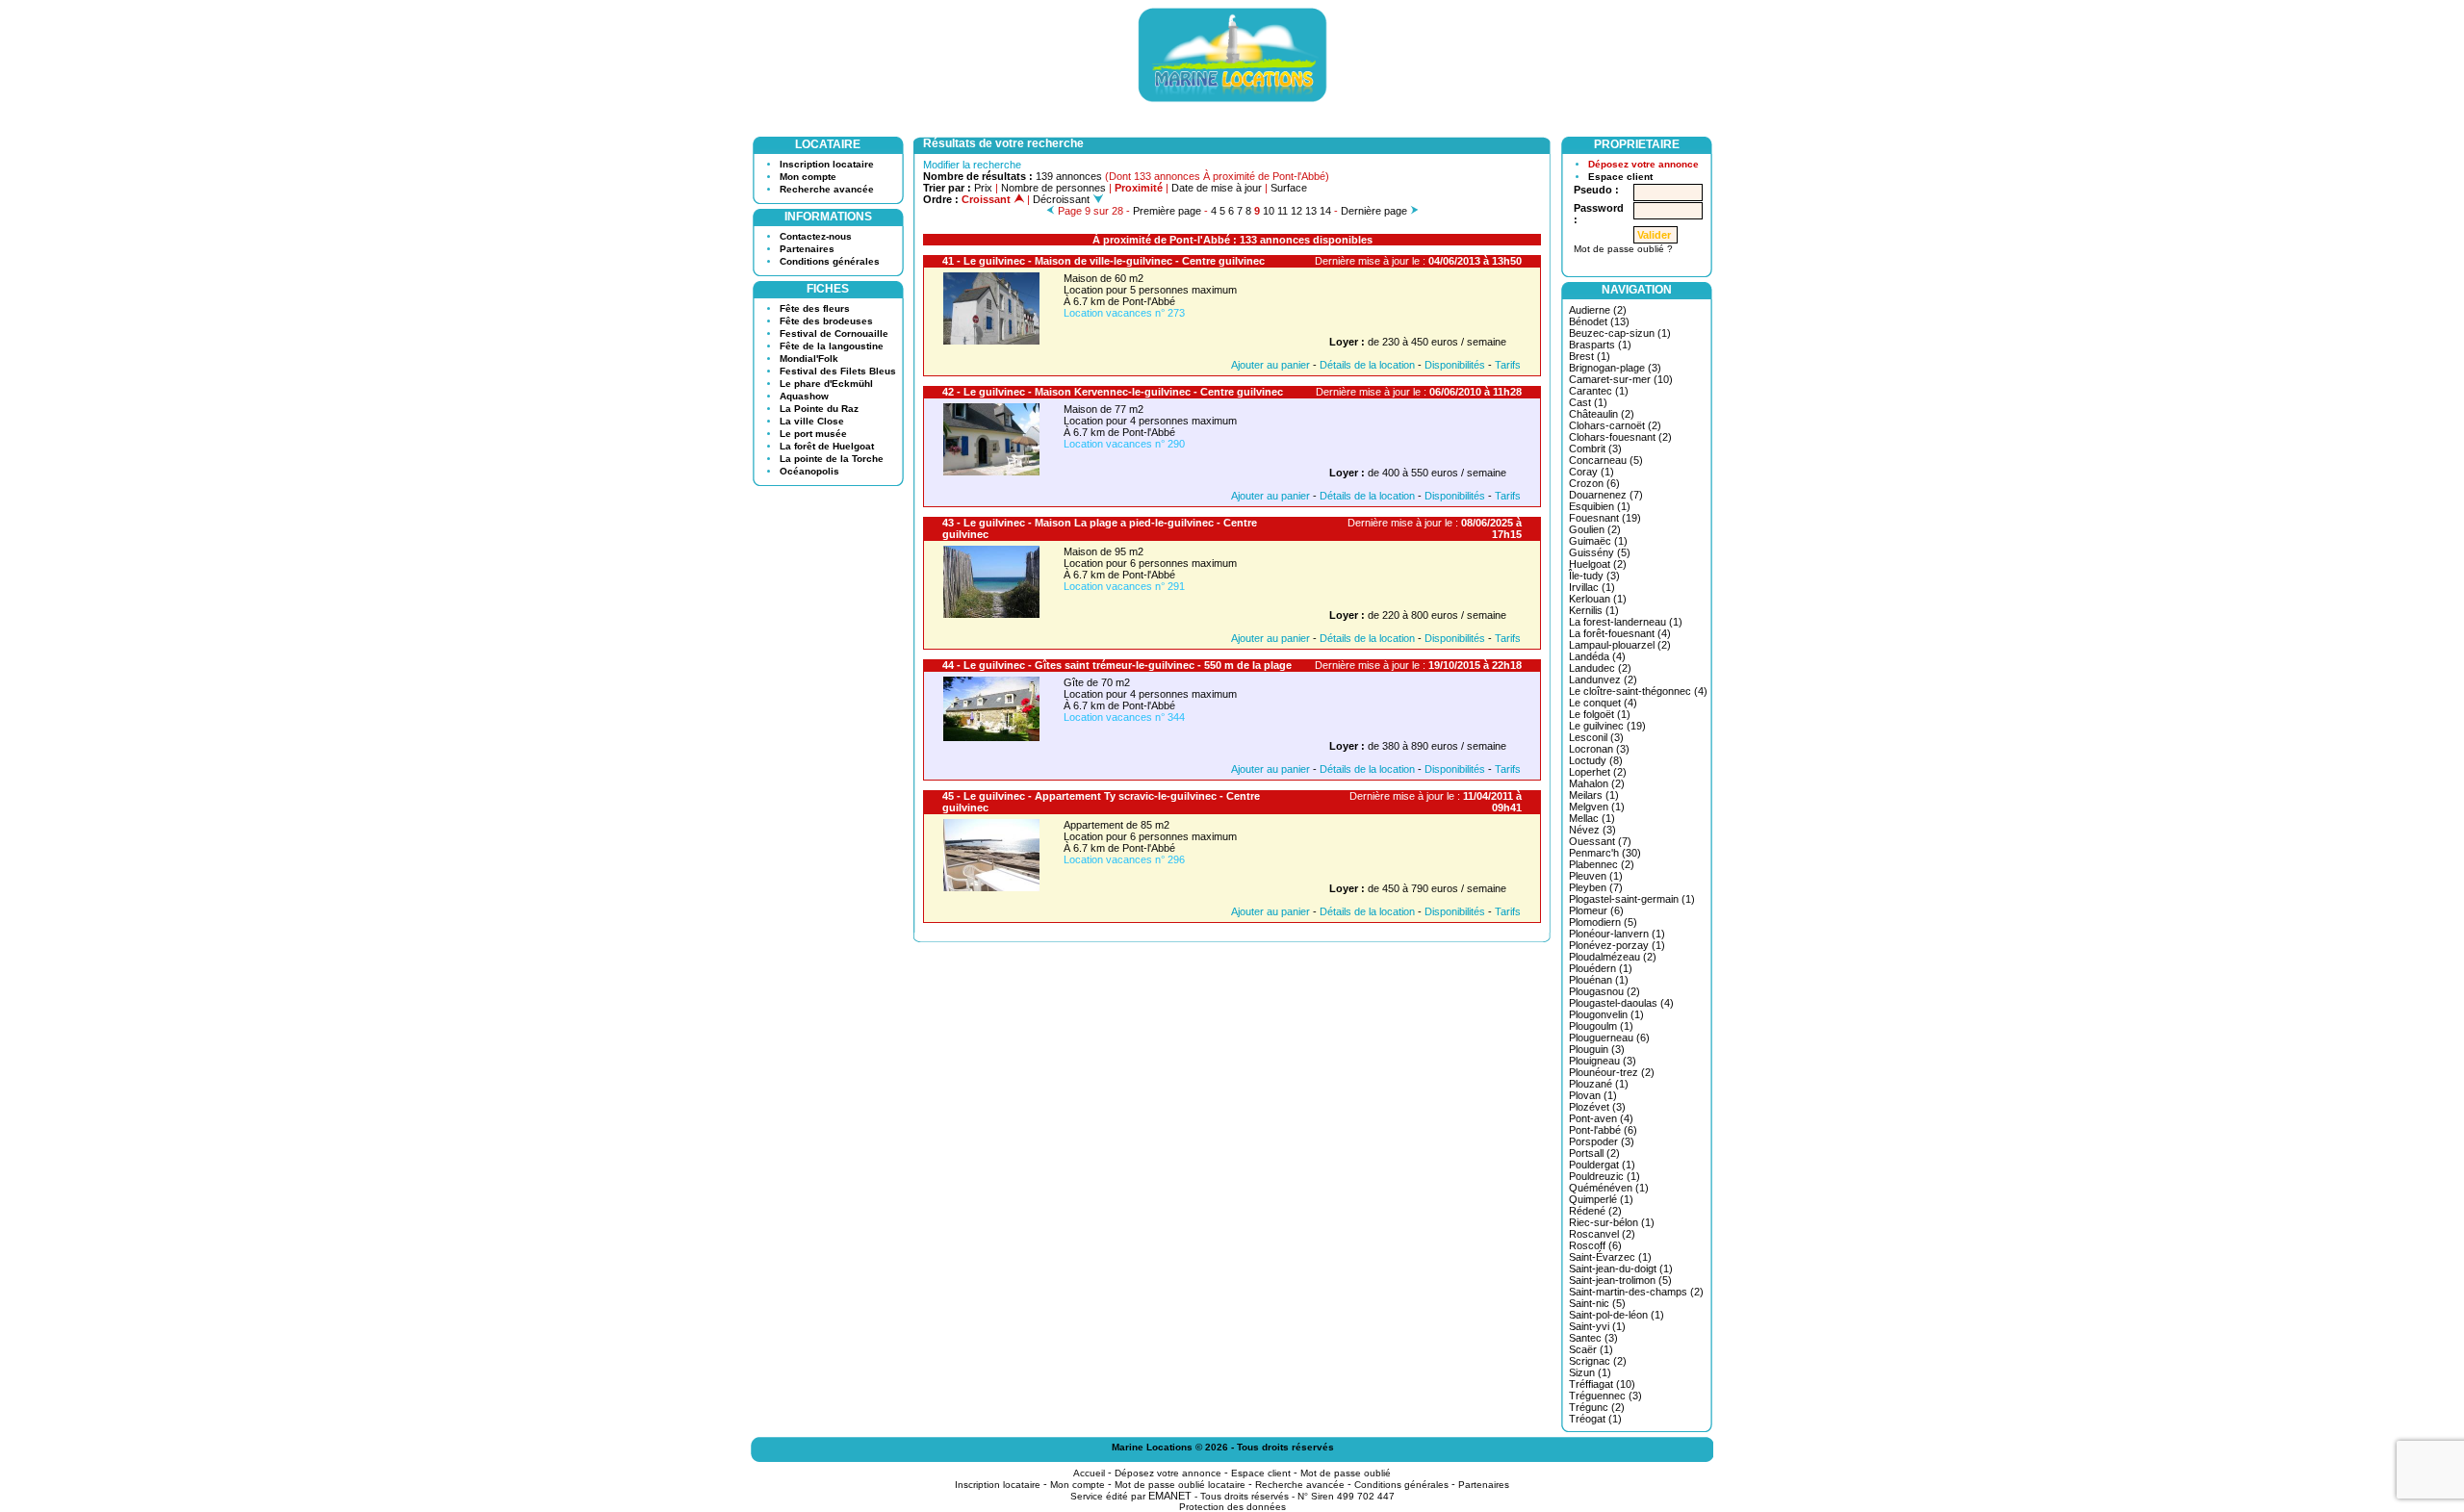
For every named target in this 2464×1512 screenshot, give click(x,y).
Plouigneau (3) (1603, 1061)
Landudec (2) (1600, 668)
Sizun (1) (1590, 1372)
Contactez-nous (816, 236)
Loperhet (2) (1598, 772)
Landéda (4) (1597, 656)
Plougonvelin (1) (1606, 1014)
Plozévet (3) (1597, 1107)
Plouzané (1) (1599, 1084)
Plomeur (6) (1596, 910)
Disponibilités (1455, 365)
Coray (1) (1591, 472)
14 (1325, 211)
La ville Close (812, 421)
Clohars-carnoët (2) (1615, 425)
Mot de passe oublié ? (1623, 249)
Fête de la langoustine (832, 346)
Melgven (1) (1597, 807)
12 (1296, 211)
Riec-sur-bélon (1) (1612, 1222)
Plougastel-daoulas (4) (1621, 1003)
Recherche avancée (827, 189)
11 (1283, 211)
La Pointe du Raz (819, 409)
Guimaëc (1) (1598, 541)
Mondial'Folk (809, 359)
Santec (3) (1593, 1338)
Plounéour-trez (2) (1612, 1072)
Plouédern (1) (1601, 968)
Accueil (1089, 1473)
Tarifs (1508, 365)
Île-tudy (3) (1594, 576)
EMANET (1170, 1496)
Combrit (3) (1595, 448)
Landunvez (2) (1603, 679)
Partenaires (807, 249)
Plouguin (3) (1597, 1049)
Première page (1167, 211)
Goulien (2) (1595, 529)
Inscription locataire (827, 164)
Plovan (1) (1593, 1095)
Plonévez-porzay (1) (1617, 945)
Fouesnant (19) (1605, 518)
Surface (1289, 188)
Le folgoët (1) (1600, 714)
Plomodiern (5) (1603, 922)
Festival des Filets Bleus (838, 371)
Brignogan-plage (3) (1615, 368)
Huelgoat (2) (1598, 564)
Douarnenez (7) (1606, 495)
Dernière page (1374, 211)
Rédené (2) (1595, 1211)
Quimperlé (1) (1601, 1199)
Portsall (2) (1594, 1153)
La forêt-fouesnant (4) (1620, 633)
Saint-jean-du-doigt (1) (1621, 1269)
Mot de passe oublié (1346, 1473)
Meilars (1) (1594, 795)
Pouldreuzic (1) (1604, 1176)
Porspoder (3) (1602, 1141)
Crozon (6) (1594, 483)
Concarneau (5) (1606, 460)
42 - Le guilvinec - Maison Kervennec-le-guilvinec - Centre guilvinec (1113, 392)
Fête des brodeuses (826, 321)
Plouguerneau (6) (1609, 1038)
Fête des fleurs (815, 308)
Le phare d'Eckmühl (826, 384)
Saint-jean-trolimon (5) (1620, 1280)
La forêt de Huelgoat (827, 446)
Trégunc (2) (1597, 1407)
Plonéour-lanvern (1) (1617, 934)
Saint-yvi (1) (1597, 1326)
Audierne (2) (1598, 310)
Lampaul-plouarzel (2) (1620, 645)
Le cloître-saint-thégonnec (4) (1638, 691)
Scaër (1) (1591, 1349)
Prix (983, 188)
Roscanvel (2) (1602, 1234)
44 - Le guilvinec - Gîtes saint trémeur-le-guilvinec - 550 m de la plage (1117, 665)
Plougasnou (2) (1604, 991)
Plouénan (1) (1599, 980)
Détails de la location (1367, 365)
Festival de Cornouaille (834, 333)
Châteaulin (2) (1602, 414)
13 (1311, 211)
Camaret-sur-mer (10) (1621, 379)
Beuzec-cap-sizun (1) (1620, 333)
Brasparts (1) (1600, 345)
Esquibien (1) (1600, 506)
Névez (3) (1592, 830)
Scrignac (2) (1598, 1361)
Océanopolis (809, 471)
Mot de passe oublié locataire (1180, 1485)
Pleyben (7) (1596, 887)
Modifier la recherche (972, 165)
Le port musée (813, 434)
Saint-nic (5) (1597, 1303)
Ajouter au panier (1270, 365)
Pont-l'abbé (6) (1603, 1130)
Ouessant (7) (1600, 841)
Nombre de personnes (1053, 188)
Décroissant (1063, 199)
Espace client (1620, 177)
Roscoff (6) (1595, 1245)
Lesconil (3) (1596, 737)
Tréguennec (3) (1605, 1396)
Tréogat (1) (1595, 1419)
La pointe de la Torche (832, 459)
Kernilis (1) (1594, 610)
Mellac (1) (1592, 818)
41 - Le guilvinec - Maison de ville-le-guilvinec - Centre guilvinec (1104, 261)
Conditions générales (830, 261)
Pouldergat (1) (1602, 1165)
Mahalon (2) (1597, 783)
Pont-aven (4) (1601, 1118)
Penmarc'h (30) (1605, 853)
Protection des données (1232, 1507)
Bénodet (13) (1599, 321)
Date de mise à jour (1217, 188)
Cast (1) (1588, 402)
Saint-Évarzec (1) (1610, 1257)
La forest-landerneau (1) (1626, 622)
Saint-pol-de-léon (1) (1617, 1315)
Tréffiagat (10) (1602, 1384)
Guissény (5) (1600, 552)
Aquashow (804, 396)
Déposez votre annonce (1643, 164)
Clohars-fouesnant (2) (1620, 437)
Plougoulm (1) (1601, 1026)
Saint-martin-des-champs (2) (1636, 1292)
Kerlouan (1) (1598, 599)
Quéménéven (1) (1609, 1188)
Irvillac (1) (1592, 587)
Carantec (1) (1599, 391)
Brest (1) (1590, 356)
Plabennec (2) (1602, 864)
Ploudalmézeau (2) (1613, 957)
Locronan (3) (1599, 749)
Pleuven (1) (1596, 876)
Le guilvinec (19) (1607, 726)
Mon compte (808, 177)
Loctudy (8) (1596, 760)
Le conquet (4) (1603, 703)
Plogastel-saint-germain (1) (1632, 899)
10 (1269, 211)
